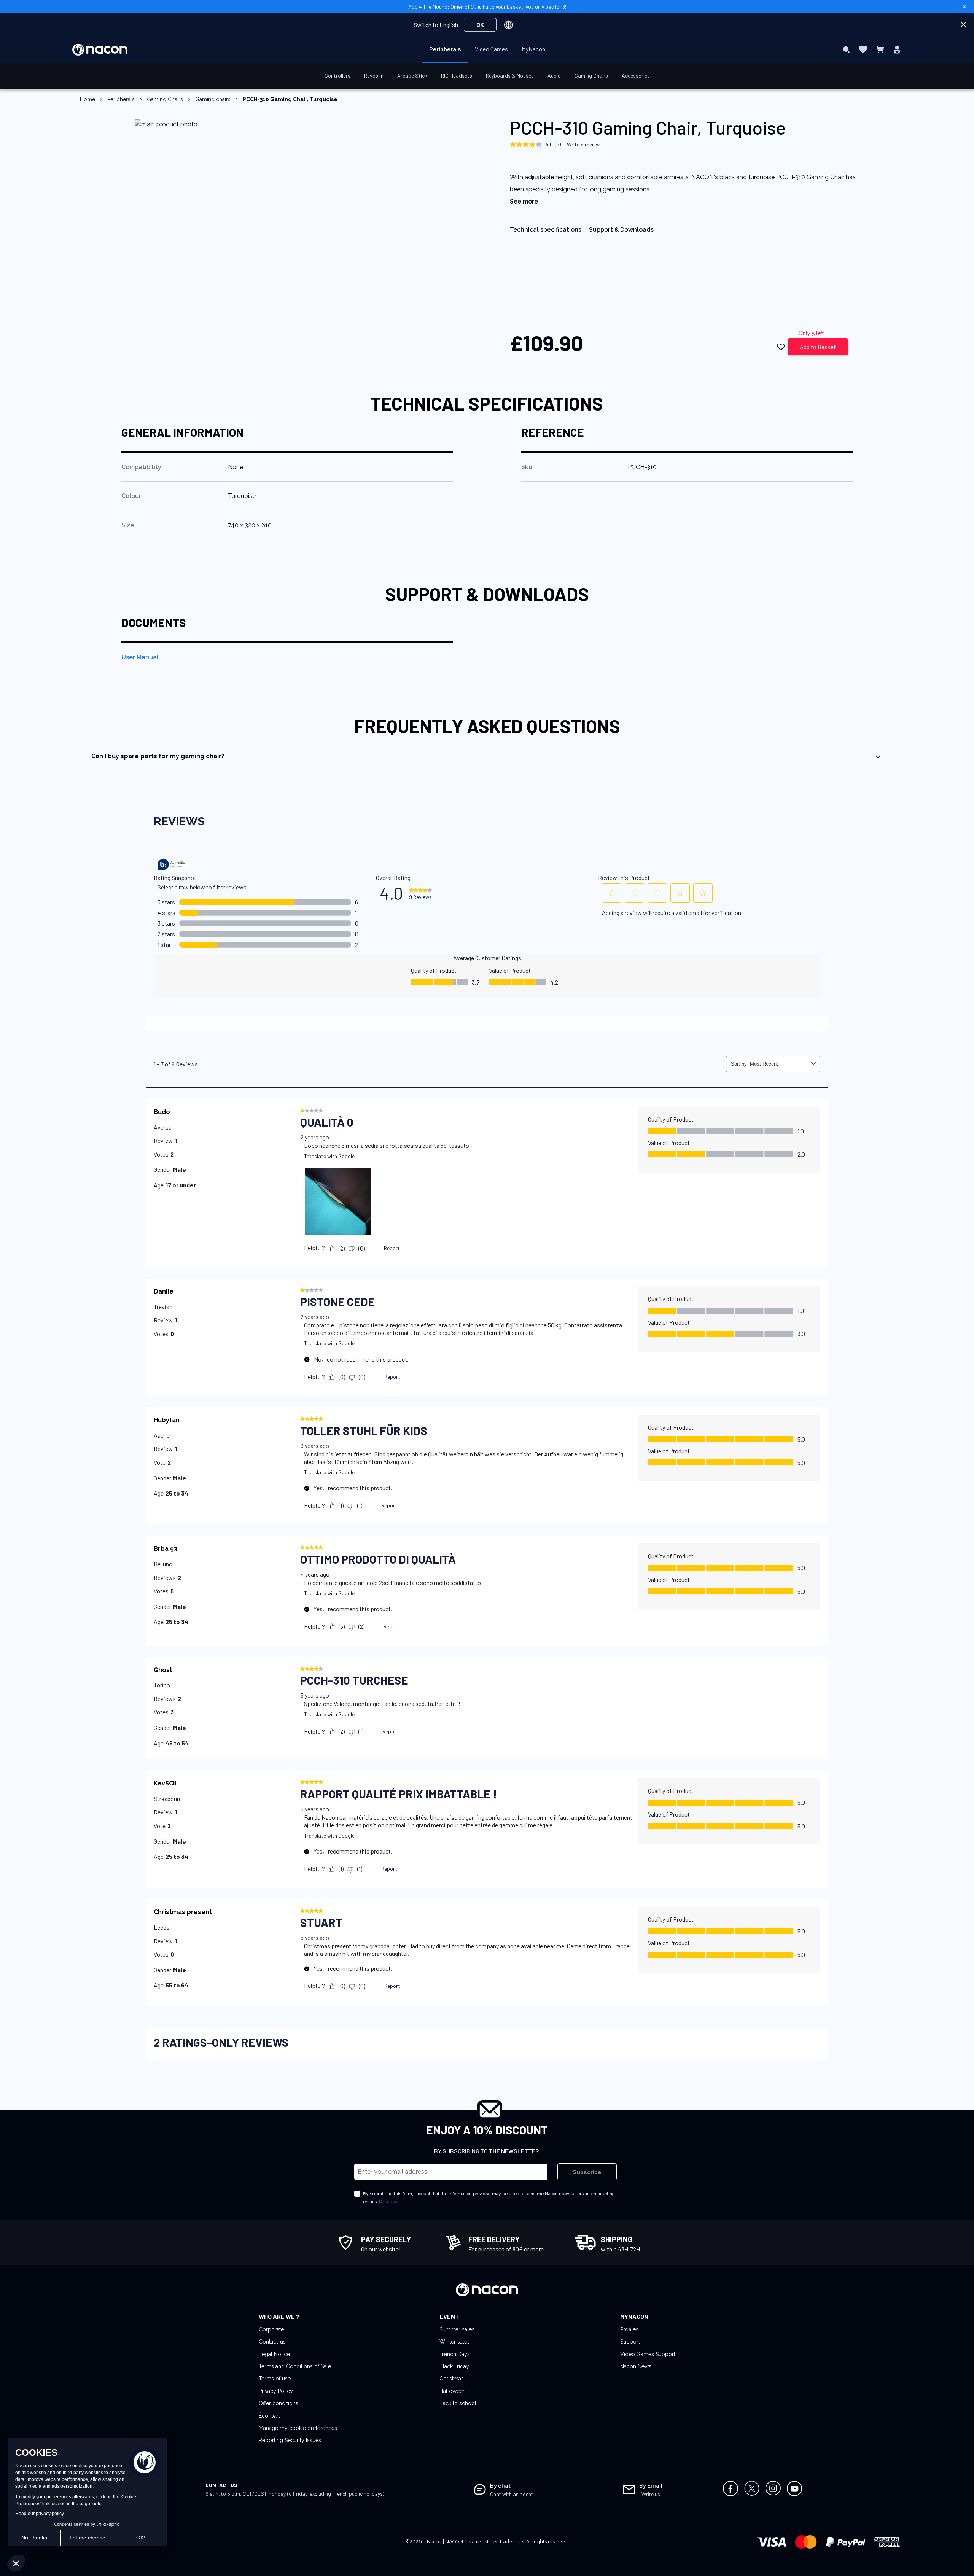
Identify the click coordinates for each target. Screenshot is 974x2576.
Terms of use (275, 2379)
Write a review (583, 144)
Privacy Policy (276, 2391)
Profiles (629, 2329)
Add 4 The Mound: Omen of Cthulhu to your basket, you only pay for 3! (487, 7)
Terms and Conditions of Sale (295, 2366)
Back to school (458, 2403)
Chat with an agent (512, 2494)
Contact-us (272, 2342)
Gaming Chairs (165, 99)
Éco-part (269, 2416)
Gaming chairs (213, 99)
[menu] (487, 49)
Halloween (453, 2391)
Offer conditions (279, 2403)
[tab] (487, 756)
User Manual (140, 657)
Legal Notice (274, 2354)
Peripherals (121, 99)
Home (88, 99)
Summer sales (457, 2329)
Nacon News (636, 2366)
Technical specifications (546, 230)
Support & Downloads (621, 230)
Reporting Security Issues (290, 2440)
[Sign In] (897, 49)
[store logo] (100, 50)
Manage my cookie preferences (298, 2428)
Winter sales (455, 2342)
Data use (388, 2202)
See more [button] (524, 201)
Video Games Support (648, 2354)
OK (480, 25)
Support (630, 2342)
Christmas (452, 2379)
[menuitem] (445, 49)
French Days (455, 2354)
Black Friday (454, 2366)
